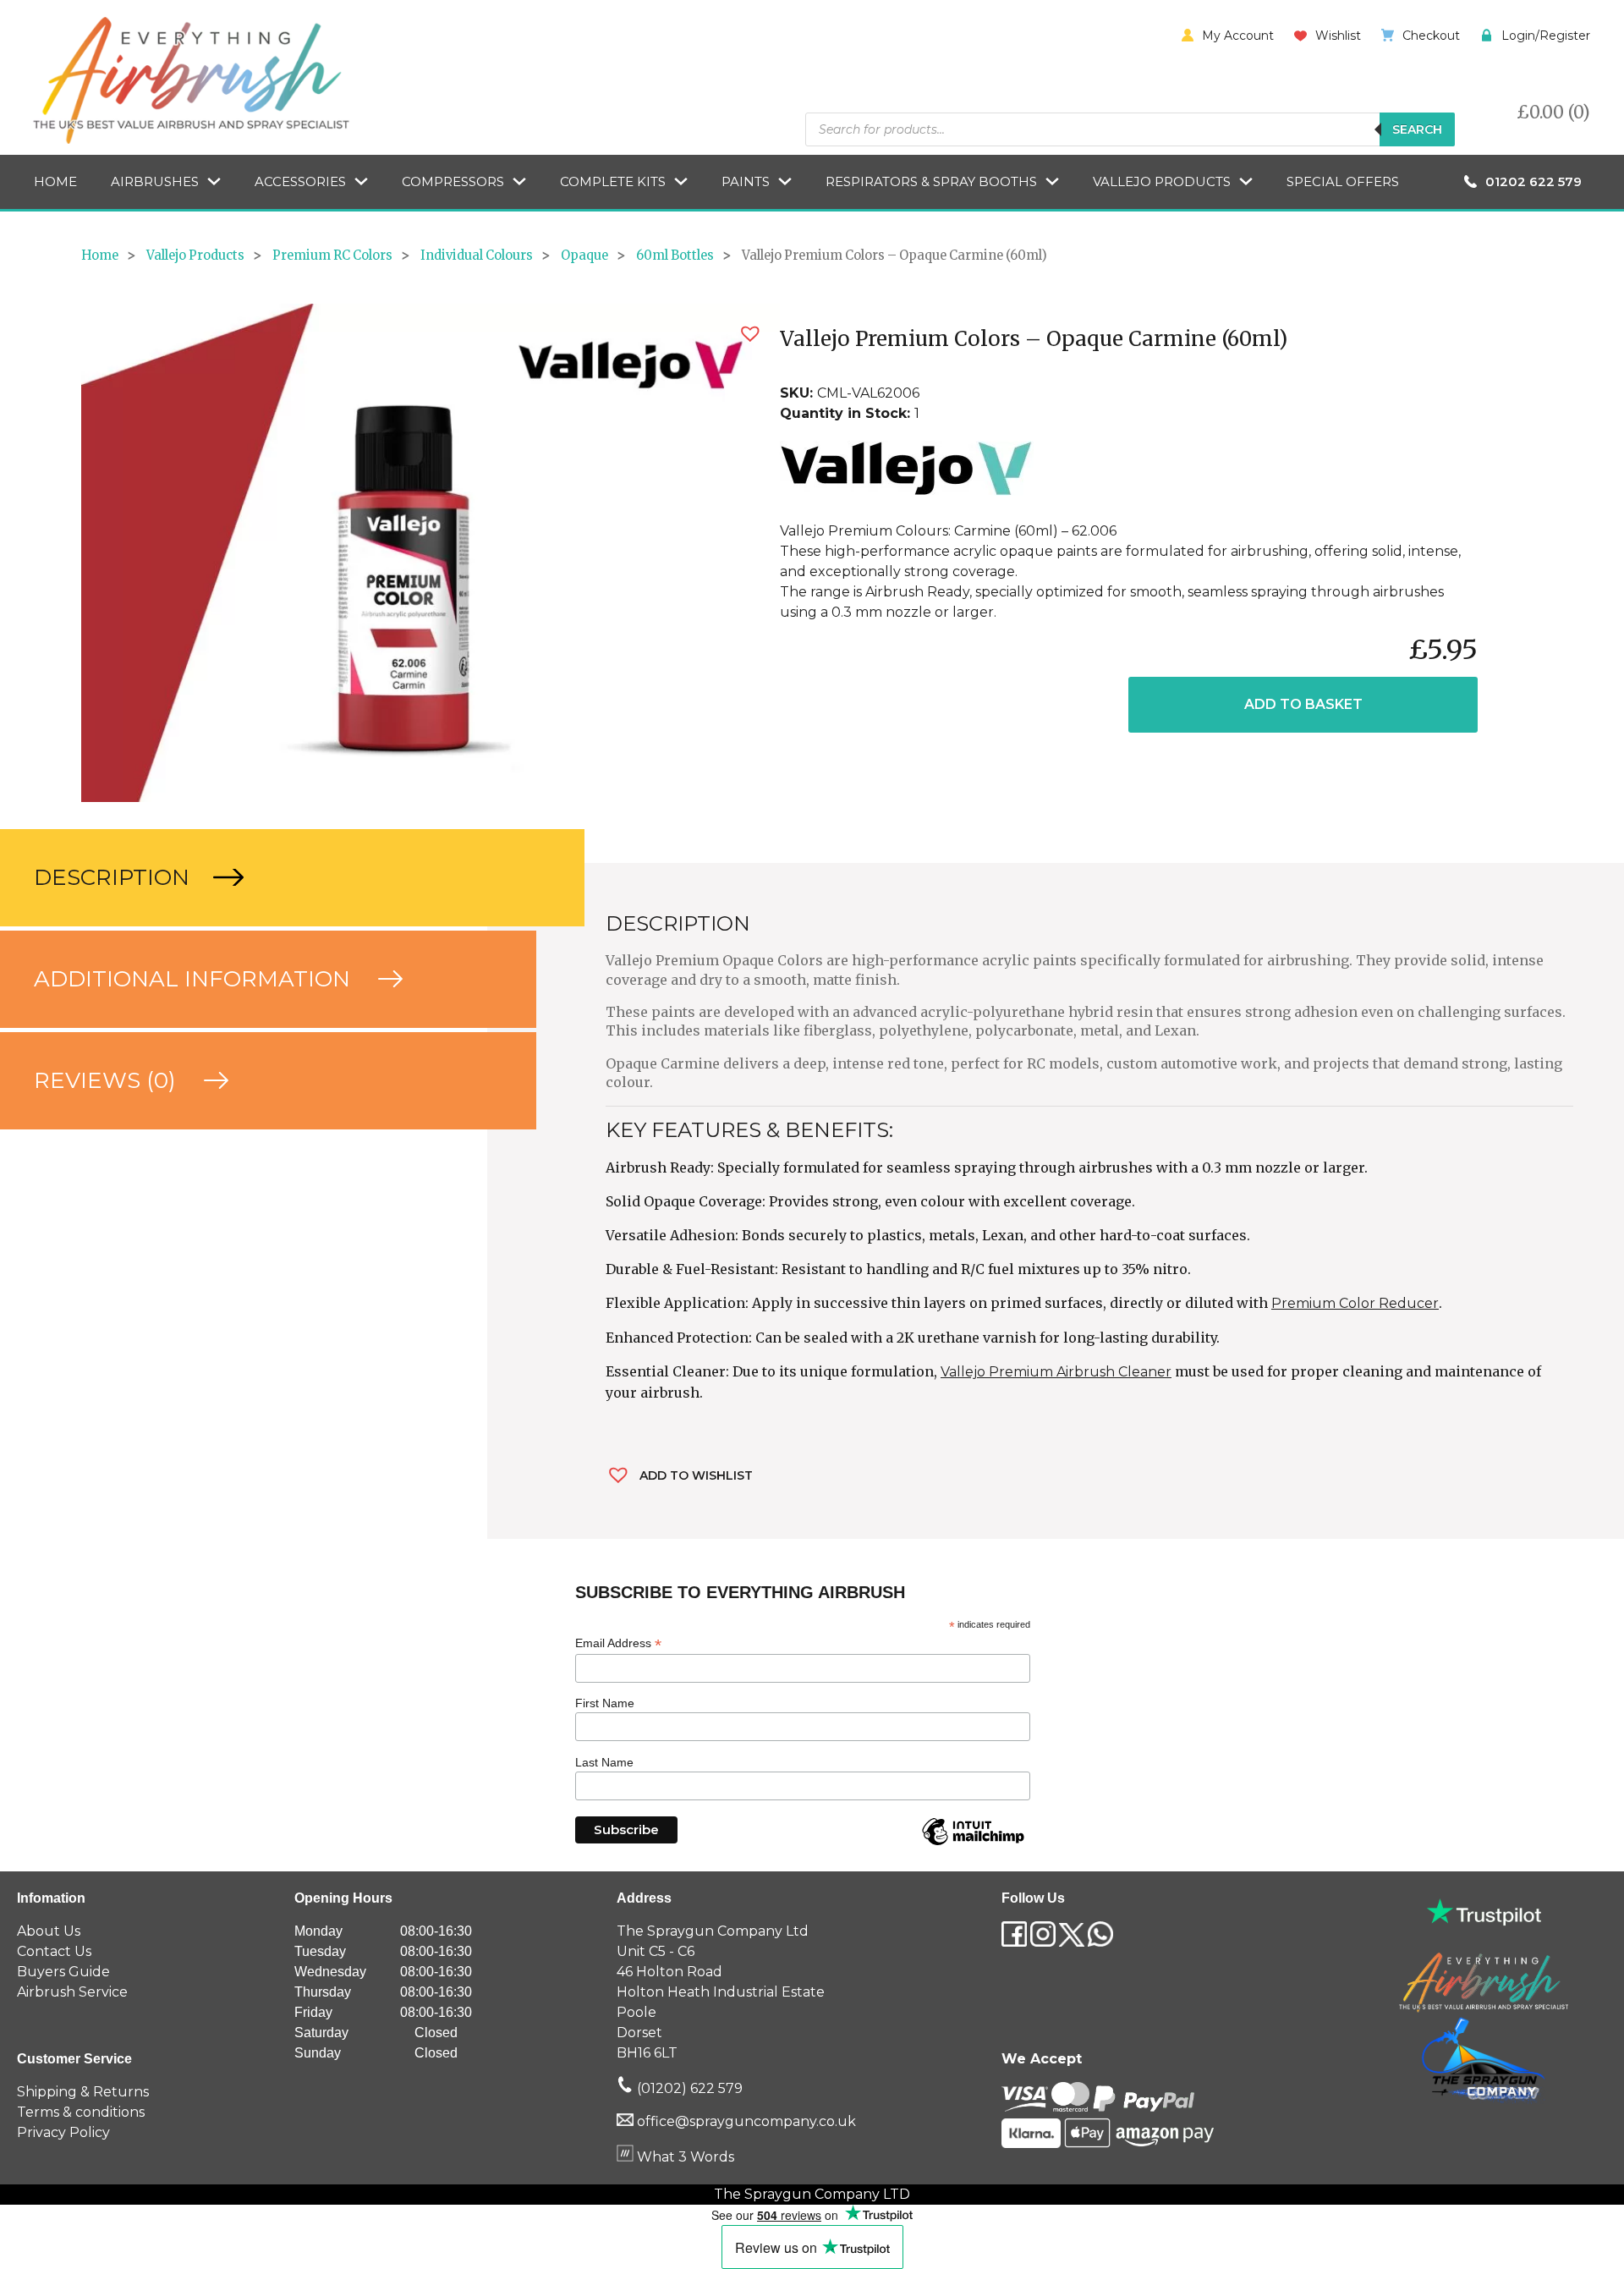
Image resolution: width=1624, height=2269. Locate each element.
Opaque (584, 255)
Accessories (300, 181)
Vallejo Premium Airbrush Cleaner (1056, 1372)
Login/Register (1546, 36)
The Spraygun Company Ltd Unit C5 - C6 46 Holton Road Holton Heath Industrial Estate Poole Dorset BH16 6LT (721, 1992)
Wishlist (1338, 36)
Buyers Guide (63, 1972)
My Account (1238, 36)
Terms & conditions (81, 2112)
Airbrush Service (72, 1992)
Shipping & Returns (83, 2092)
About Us (49, 1931)
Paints (746, 181)
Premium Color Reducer (1355, 1303)
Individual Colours (477, 255)
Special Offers (1343, 181)
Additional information (195, 979)
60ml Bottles (675, 255)
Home (55, 181)
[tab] (244, 878)
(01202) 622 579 (688, 2088)
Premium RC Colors (332, 255)
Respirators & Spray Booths (931, 181)
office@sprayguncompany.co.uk (746, 2121)
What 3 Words (684, 2157)
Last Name (604, 1762)
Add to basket (1303, 704)
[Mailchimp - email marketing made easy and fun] (973, 1844)
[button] (750, 334)
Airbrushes (155, 181)
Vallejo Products (1162, 181)
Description (115, 877)
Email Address (618, 1643)
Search (1417, 129)
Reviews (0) (108, 1080)
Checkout (1431, 36)
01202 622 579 (1533, 181)
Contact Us (54, 1951)
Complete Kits (613, 181)
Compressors (453, 181)
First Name (605, 1703)
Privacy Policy (63, 2132)
